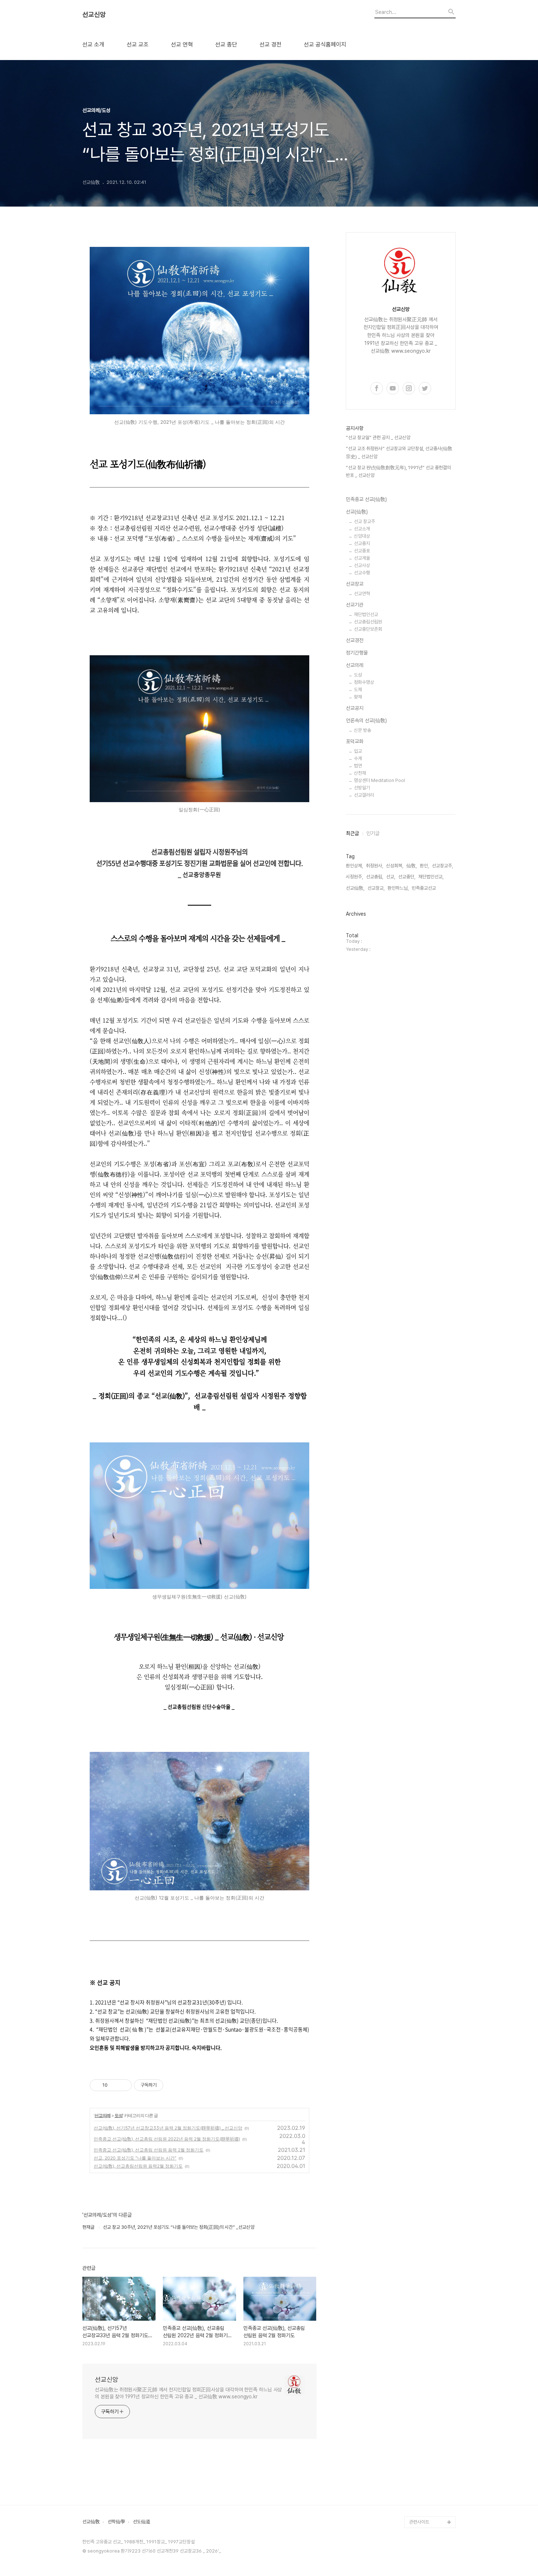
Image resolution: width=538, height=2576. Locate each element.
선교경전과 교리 (424, 2159)
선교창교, (376, 888)
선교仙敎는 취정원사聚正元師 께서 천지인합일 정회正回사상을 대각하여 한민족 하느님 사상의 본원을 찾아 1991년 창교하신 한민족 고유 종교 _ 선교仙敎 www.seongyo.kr (188, 2393)
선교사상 (362, 565)
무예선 (416, 2252)
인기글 (373, 833)
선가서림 (418, 2416)
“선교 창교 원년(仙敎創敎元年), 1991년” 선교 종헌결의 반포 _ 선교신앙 (398, 472)
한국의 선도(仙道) (426, 2053)
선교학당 (418, 2393)
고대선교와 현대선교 (428, 2147)
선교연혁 (362, 594)
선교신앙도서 (422, 2194)
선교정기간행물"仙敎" (430, 2182)
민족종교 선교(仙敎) (366, 499)
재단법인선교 (366, 614)
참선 (414, 2229)
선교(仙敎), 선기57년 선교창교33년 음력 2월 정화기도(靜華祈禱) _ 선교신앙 (168, 2128)
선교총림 (418, 2112)
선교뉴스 (418, 2346)
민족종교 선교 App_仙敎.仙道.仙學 (431, 2481)
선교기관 (355, 605)
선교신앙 (94, 15)
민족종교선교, (424, 888)
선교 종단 (226, 45)
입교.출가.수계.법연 (427, 2311)
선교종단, (407, 877)
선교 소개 (93, 45)
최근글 (352, 833)
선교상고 (418, 2135)
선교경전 (355, 640)
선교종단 (418, 2123)
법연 (358, 766)
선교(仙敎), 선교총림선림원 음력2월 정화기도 (138, 2166)
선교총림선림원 (368, 622)
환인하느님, (398, 888)
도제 (358, 690)
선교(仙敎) (357, 512)
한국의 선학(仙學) (426, 2065)
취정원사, (375, 866)
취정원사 (418, 2100)
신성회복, (395, 866)
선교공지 (355, 708)
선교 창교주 (365, 521)
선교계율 (362, 558)
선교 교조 (138, 45)
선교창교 (355, 584)
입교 (358, 751)
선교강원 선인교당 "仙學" (430, 2375)
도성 (119, 2115)
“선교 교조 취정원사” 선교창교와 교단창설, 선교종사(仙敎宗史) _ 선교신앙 (399, 453)
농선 (414, 2241)
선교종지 (362, 543)
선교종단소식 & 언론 (428, 2323)
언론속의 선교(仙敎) (366, 720)
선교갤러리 (364, 795)
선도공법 (418, 2358)
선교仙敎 (91, 2522)
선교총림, (375, 877)
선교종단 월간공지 (426, 2334)
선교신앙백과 (422, 2499)
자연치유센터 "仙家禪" (431, 2440)
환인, (424, 866)
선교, (391, 877)
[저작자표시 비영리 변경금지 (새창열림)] (173, 2085)
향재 (358, 697)
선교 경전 (270, 45)
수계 (358, 758)
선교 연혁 (182, 45)
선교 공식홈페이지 (325, 45)
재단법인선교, (431, 877)
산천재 (360, 773)
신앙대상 (362, 536)
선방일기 (362, 788)
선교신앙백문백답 (426, 2510)
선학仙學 (116, 2522)
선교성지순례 (422, 2463)
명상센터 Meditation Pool (380, 780)
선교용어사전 (422, 2405)
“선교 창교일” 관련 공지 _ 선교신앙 (378, 438)
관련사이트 (419, 2522)
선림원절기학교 (424, 2428)
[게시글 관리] (124, 2085)
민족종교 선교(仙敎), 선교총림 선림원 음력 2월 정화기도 (149, 2150)
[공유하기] (114, 2085)
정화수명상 (364, 682)
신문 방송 (363, 730)
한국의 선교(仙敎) (426, 2041)
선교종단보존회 (368, 629)
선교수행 (362, 573)
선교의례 (102, 2115)
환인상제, (354, 866)
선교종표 (362, 551)
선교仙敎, (355, 888)
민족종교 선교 (422, 2077)
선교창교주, (442, 866)
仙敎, (412, 866)
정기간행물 (357, 653)
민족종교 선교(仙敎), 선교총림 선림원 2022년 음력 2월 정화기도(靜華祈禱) (167, 2139)
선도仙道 (142, 2522)
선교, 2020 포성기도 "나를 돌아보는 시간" (135, 2158)
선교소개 (362, 529)
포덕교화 (355, 741)
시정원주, (354, 877)
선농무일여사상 (424, 2217)
